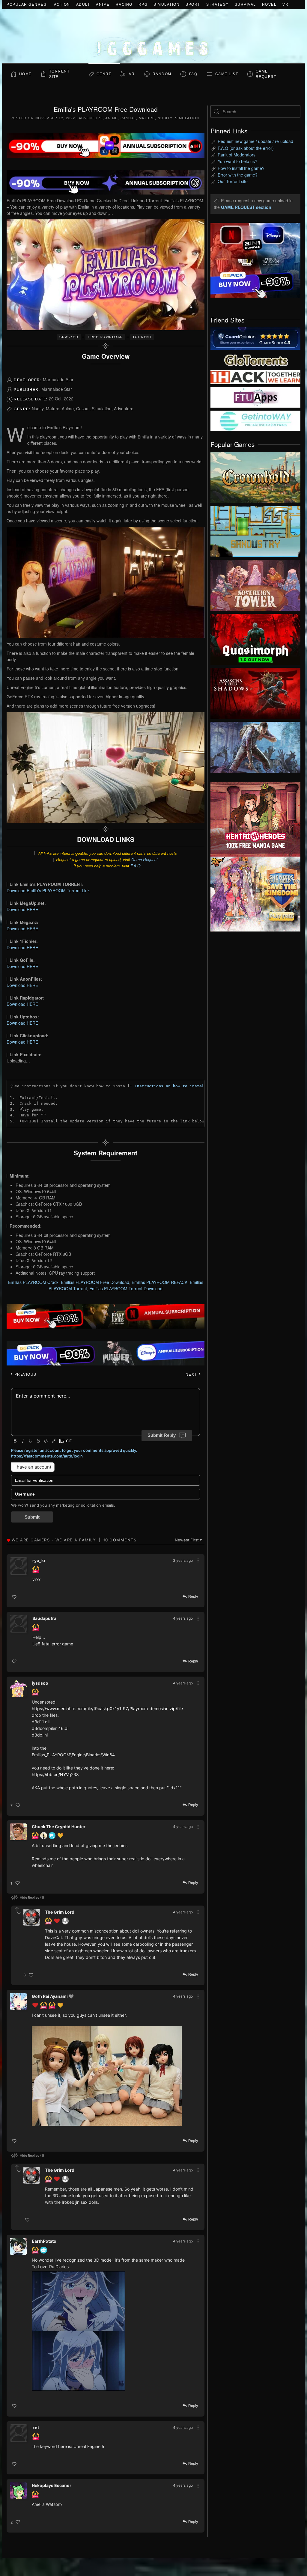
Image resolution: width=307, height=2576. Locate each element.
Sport (193, 4)
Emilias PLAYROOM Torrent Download (126, 1288)
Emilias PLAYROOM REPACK (159, 1282)
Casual (128, 118)
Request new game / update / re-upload (255, 141)
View (255, 476)
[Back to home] (153, 36)
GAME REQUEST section (246, 207)
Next (192, 1374)
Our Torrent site (233, 181)
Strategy (218, 4)
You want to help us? (237, 161)
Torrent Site (60, 74)
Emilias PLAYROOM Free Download (95, 1282)
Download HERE (22, 909)
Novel (269, 4)
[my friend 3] (255, 377)
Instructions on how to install (171, 1086)
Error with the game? (238, 175)
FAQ (193, 74)
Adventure (91, 118)
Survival (245, 4)
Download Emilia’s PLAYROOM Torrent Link (48, 890)
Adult (83, 4)
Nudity (165, 118)
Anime (103, 4)
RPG (143, 4)
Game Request (145, 859)
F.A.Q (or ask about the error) (246, 148)
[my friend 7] (255, 420)
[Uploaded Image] (107, 2076)
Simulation (167, 4)
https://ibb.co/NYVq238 (55, 1774)
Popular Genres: (27, 4)
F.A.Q (135, 866)
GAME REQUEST (266, 74)
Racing (124, 4)
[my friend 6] (255, 397)
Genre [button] (104, 74)
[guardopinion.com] (255, 338)
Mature (147, 118)
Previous (25, 1374)
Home (25, 74)
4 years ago (183, 1618)
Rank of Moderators (237, 155)
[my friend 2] (255, 359)
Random (162, 74)
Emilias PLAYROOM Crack (33, 1282)
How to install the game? (241, 168)
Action (62, 4)
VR (285, 4)
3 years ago (183, 1560)
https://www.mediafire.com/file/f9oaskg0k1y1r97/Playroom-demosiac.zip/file (107, 1708)
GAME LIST (227, 74)
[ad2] (251, 819)
